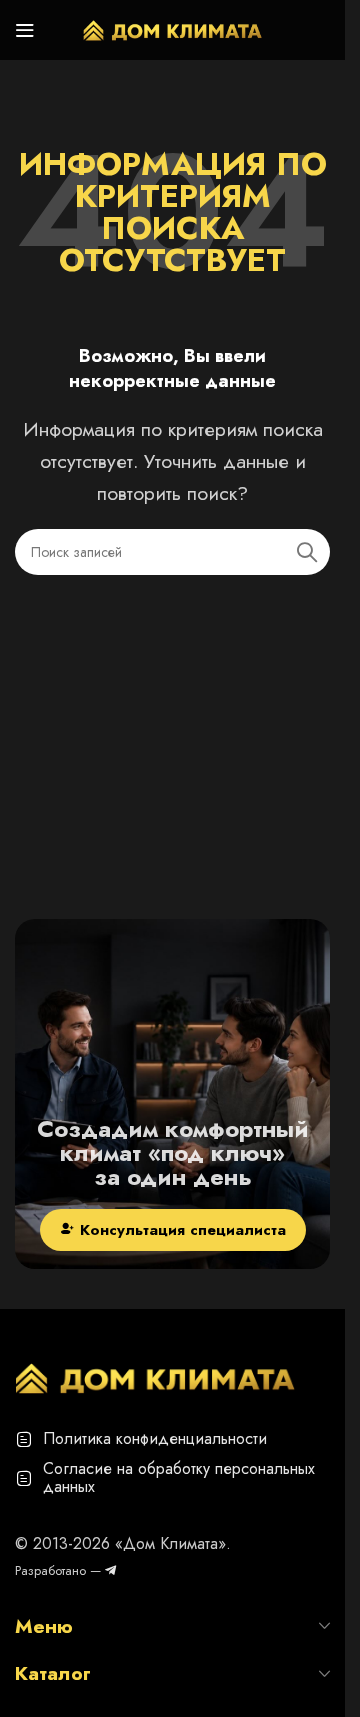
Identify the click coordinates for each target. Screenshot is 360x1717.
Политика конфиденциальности (155, 1438)
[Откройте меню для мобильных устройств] (25, 30)
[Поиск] (307, 552)
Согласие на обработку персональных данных (179, 1477)
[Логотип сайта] (173, 28)
